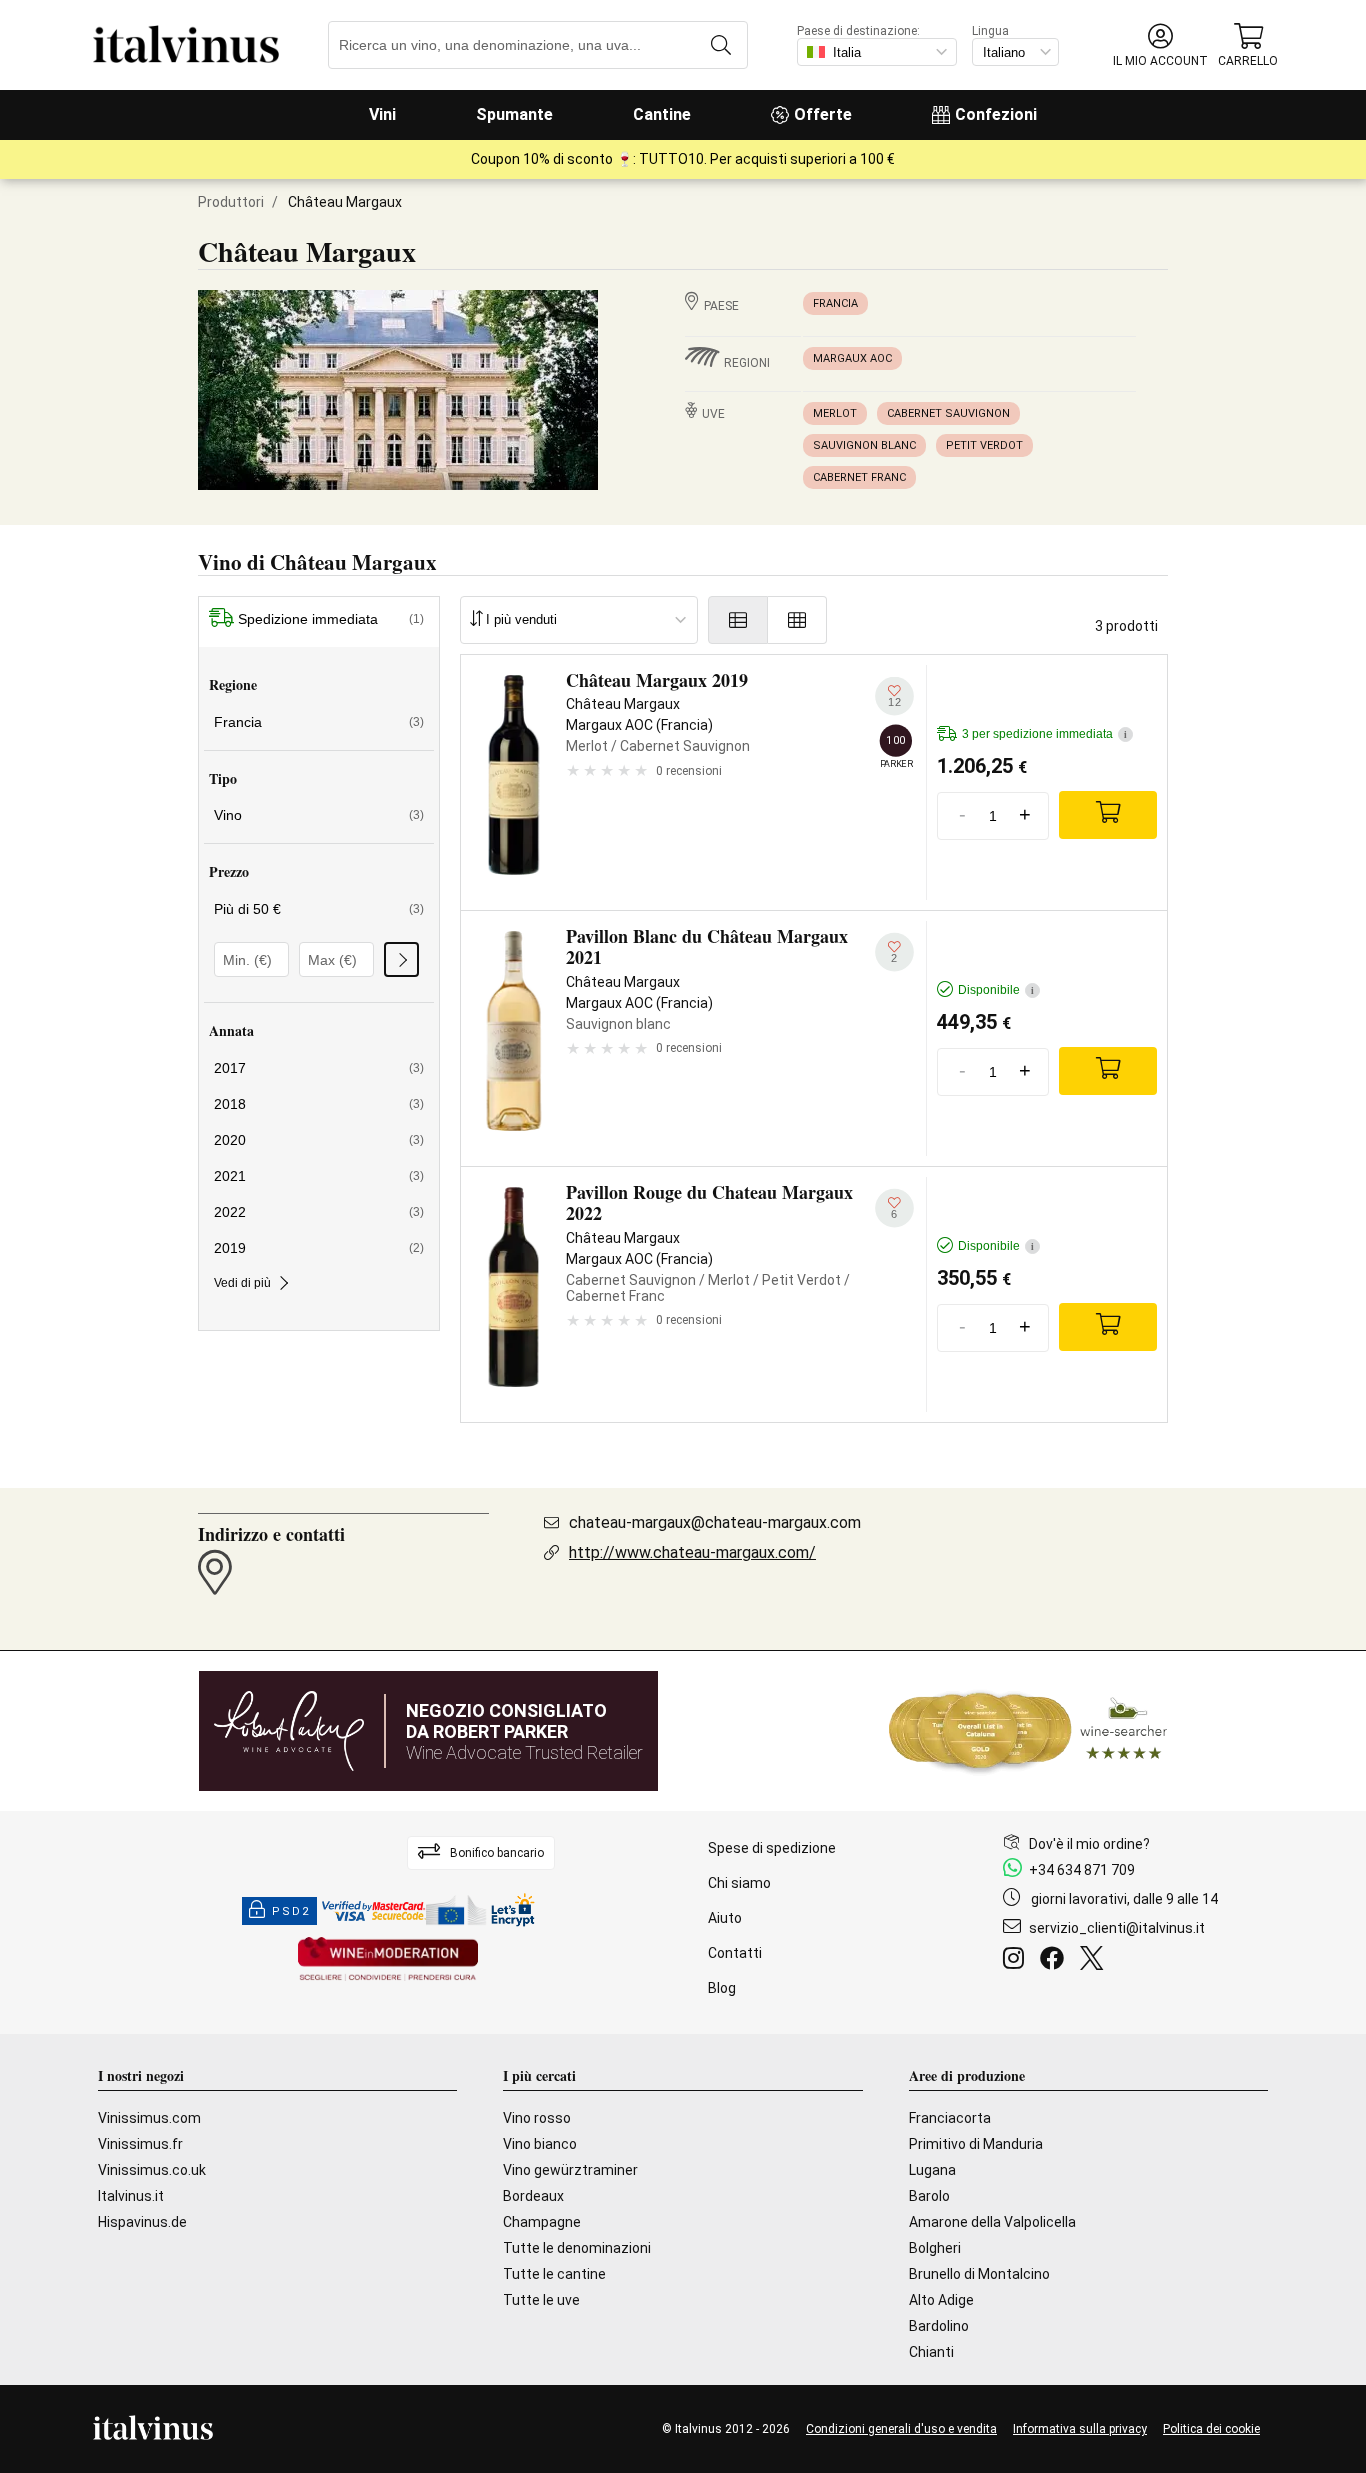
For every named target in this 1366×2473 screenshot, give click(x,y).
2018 (319, 1104)
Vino (319, 815)
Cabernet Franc (859, 477)
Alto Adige (941, 2300)
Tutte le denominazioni (577, 2248)
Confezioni (996, 114)
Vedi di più (242, 1283)
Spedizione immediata (331, 619)
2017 (319, 1068)
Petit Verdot (984, 445)
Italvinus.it (131, 2196)
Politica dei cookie (1211, 2429)
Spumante (514, 114)
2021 (319, 1176)
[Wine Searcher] (1028, 1731)
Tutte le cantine (554, 2274)
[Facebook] (1056, 1961)
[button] (1160, 45)
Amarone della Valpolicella (992, 2222)
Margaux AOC (852, 358)
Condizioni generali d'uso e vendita (901, 2429)
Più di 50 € (319, 909)
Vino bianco (540, 2144)
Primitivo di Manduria (976, 2144)
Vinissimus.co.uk (152, 2170)
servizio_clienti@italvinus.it (1117, 1928)
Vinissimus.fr (140, 2144)
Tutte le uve (541, 2300)
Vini (382, 114)
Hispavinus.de (142, 2222)
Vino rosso (537, 2118)
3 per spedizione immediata (1044, 734)
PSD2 (291, 1911)
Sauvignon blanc (864, 445)
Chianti (931, 2352)
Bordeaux (533, 2196)
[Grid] (797, 620)
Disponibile (996, 990)
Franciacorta (950, 2118)
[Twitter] (1095, 1961)
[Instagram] (1017, 1961)
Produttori (231, 202)
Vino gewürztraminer (570, 2170)
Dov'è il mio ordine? (1089, 1844)
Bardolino (939, 2326)
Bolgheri (935, 2248)
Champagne (542, 2222)
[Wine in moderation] (388, 1960)
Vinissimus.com (149, 2118)
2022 (319, 1212)
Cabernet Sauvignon (948, 413)
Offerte (823, 114)
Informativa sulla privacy (1080, 2429)
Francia (835, 303)
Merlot (835, 413)
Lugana (932, 2170)
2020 (319, 1140)
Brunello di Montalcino (979, 2274)
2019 (319, 1248)
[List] (738, 620)
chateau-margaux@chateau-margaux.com (715, 1522)
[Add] (1108, 815)
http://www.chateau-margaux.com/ (692, 1552)
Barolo (929, 2196)
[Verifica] (401, 959)
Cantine (662, 114)
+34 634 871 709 (1082, 1870)
